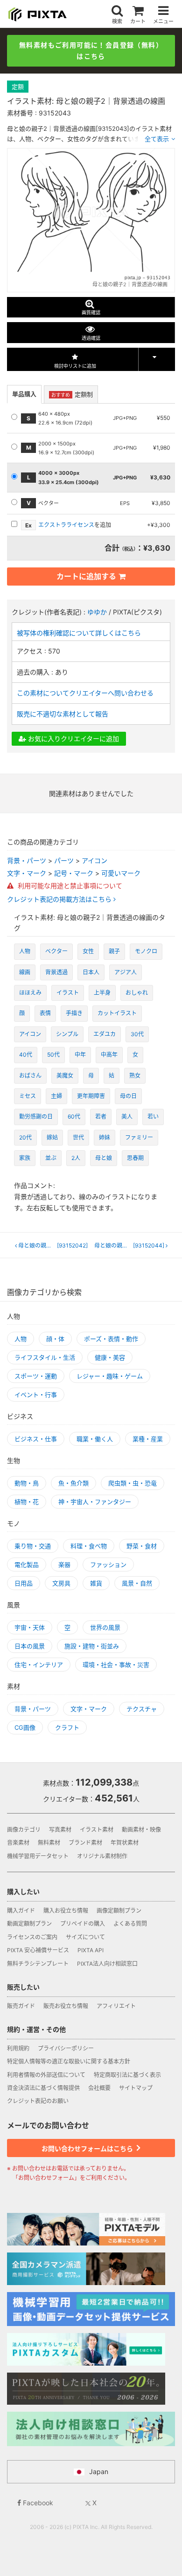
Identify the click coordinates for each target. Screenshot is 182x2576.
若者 (101, 1116)
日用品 (24, 1583)
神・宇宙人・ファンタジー (95, 1502)
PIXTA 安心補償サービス (38, 1950)
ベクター (56, 951)
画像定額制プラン (119, 1911)
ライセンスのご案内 (32, 1937)
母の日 (128, 1096)
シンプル (67, 1034)
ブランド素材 (85, 1843)
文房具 (61, 1583)
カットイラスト (117, 1013)
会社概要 (99, 2088)
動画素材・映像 (141, 1830)
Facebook (37, 2503)
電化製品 (27, 1564)
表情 (45, 1013)
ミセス (28, 1096)
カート (138, 21)
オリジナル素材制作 (102, 1856)
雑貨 (96, 1583)
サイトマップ (136, 2088)
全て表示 (157, 139)
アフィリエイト (116, 2006)
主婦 (56, 1096)
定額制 (72, 394)
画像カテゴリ (24, 1830)
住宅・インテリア (39, 1665)
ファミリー (139, 1137)
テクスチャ (142, 1709)
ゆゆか (97, 612)
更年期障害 (91, 1096)
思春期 (135, 1158)
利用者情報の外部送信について (46, 2075)
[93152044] (132, 1246)
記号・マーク (74, 873)
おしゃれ (137, 993)
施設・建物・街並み (92, 1646)
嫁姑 (52, 1137)
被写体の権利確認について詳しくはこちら (79, 633)
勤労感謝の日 (36, 1116)
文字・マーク (27, 873)
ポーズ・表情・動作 (111, 1339)
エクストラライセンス (66, 525)
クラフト (67, 1727)
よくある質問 (130, 1924)
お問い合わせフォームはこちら (88, 2148)
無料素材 (49, 1843)
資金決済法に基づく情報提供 (43, 2088)
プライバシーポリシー (66, 2048)
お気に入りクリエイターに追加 (73, 738)
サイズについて (85, 1937)
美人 (127, 1116)
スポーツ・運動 (36, 1376)
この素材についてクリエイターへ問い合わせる (85, 693)
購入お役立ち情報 (66, 1911)
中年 (80, 1055)
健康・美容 (110, 1357)
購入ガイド (21, 1911)
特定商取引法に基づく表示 (127, 2075)
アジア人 (126, 972)
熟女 (135, 1076)
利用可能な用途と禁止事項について (69, 886)
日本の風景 (30, 1646)
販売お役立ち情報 (66, 2006)
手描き (74, 1013)
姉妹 (105, 1137)
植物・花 (27, 1502)
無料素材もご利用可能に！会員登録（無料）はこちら (91, 51)
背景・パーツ (27, 860)
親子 (114, 951)
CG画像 (25, 1727)
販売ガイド (21, 2006)
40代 (26, 1055)
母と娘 (104, 1158)
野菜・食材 (142, 1546)
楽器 (64, 1564)
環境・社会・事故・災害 (116, 1665)
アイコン (94, 860)
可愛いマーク (121, 873)
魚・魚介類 (73, 1483)
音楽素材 (18, 1843)
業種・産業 (148, 1439)
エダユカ (105, 1034)
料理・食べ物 (89, 1546)
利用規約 (18, 2048)
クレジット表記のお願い (38, 2101)
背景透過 (56, 972)
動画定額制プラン (29, 1924)
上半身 (102, 993)
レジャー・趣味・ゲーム (110, 1376)
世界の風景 (105, 1627)
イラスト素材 (97, 1830)
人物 (25, 951)
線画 (25, 972)
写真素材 (60, 1830)
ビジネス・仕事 (36, 1439)
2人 (76, 1158)
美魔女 (65, 1076)
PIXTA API (91, 1950)
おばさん (30, 1076)
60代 (74, 1116)
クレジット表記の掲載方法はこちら (60, 899)
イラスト (68, 993)
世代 (78, 1137)
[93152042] (54, 1246)
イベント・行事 (36, 1395)
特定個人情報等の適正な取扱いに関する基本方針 (69, 2061)
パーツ (64, 860)
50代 (53, 1055)
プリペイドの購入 (83, 1924)
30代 (137, 1034)
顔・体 (55, 1339)
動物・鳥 (27, 1483)
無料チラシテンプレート (38, 1964)
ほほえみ (30, 993)
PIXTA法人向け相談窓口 (107, 1964)
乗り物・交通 (33, 1546)
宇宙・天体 (30, 1627)
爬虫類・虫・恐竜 (133, 1483)
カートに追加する (86, 576)
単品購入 (24, 394)
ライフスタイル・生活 (45, 1357)
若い (153, 1116)
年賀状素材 (125, 1843)
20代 (25, 1137)
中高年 (109, 1055)
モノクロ (146, 951)
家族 (25, 1158)
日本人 (91, 972)
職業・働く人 (95, 1439)
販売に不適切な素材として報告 (63, 714)
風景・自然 (137, 1583)
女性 (88, 951)
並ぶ (51, 1158)
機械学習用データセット (38, 1856)
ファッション (108, 1564)
